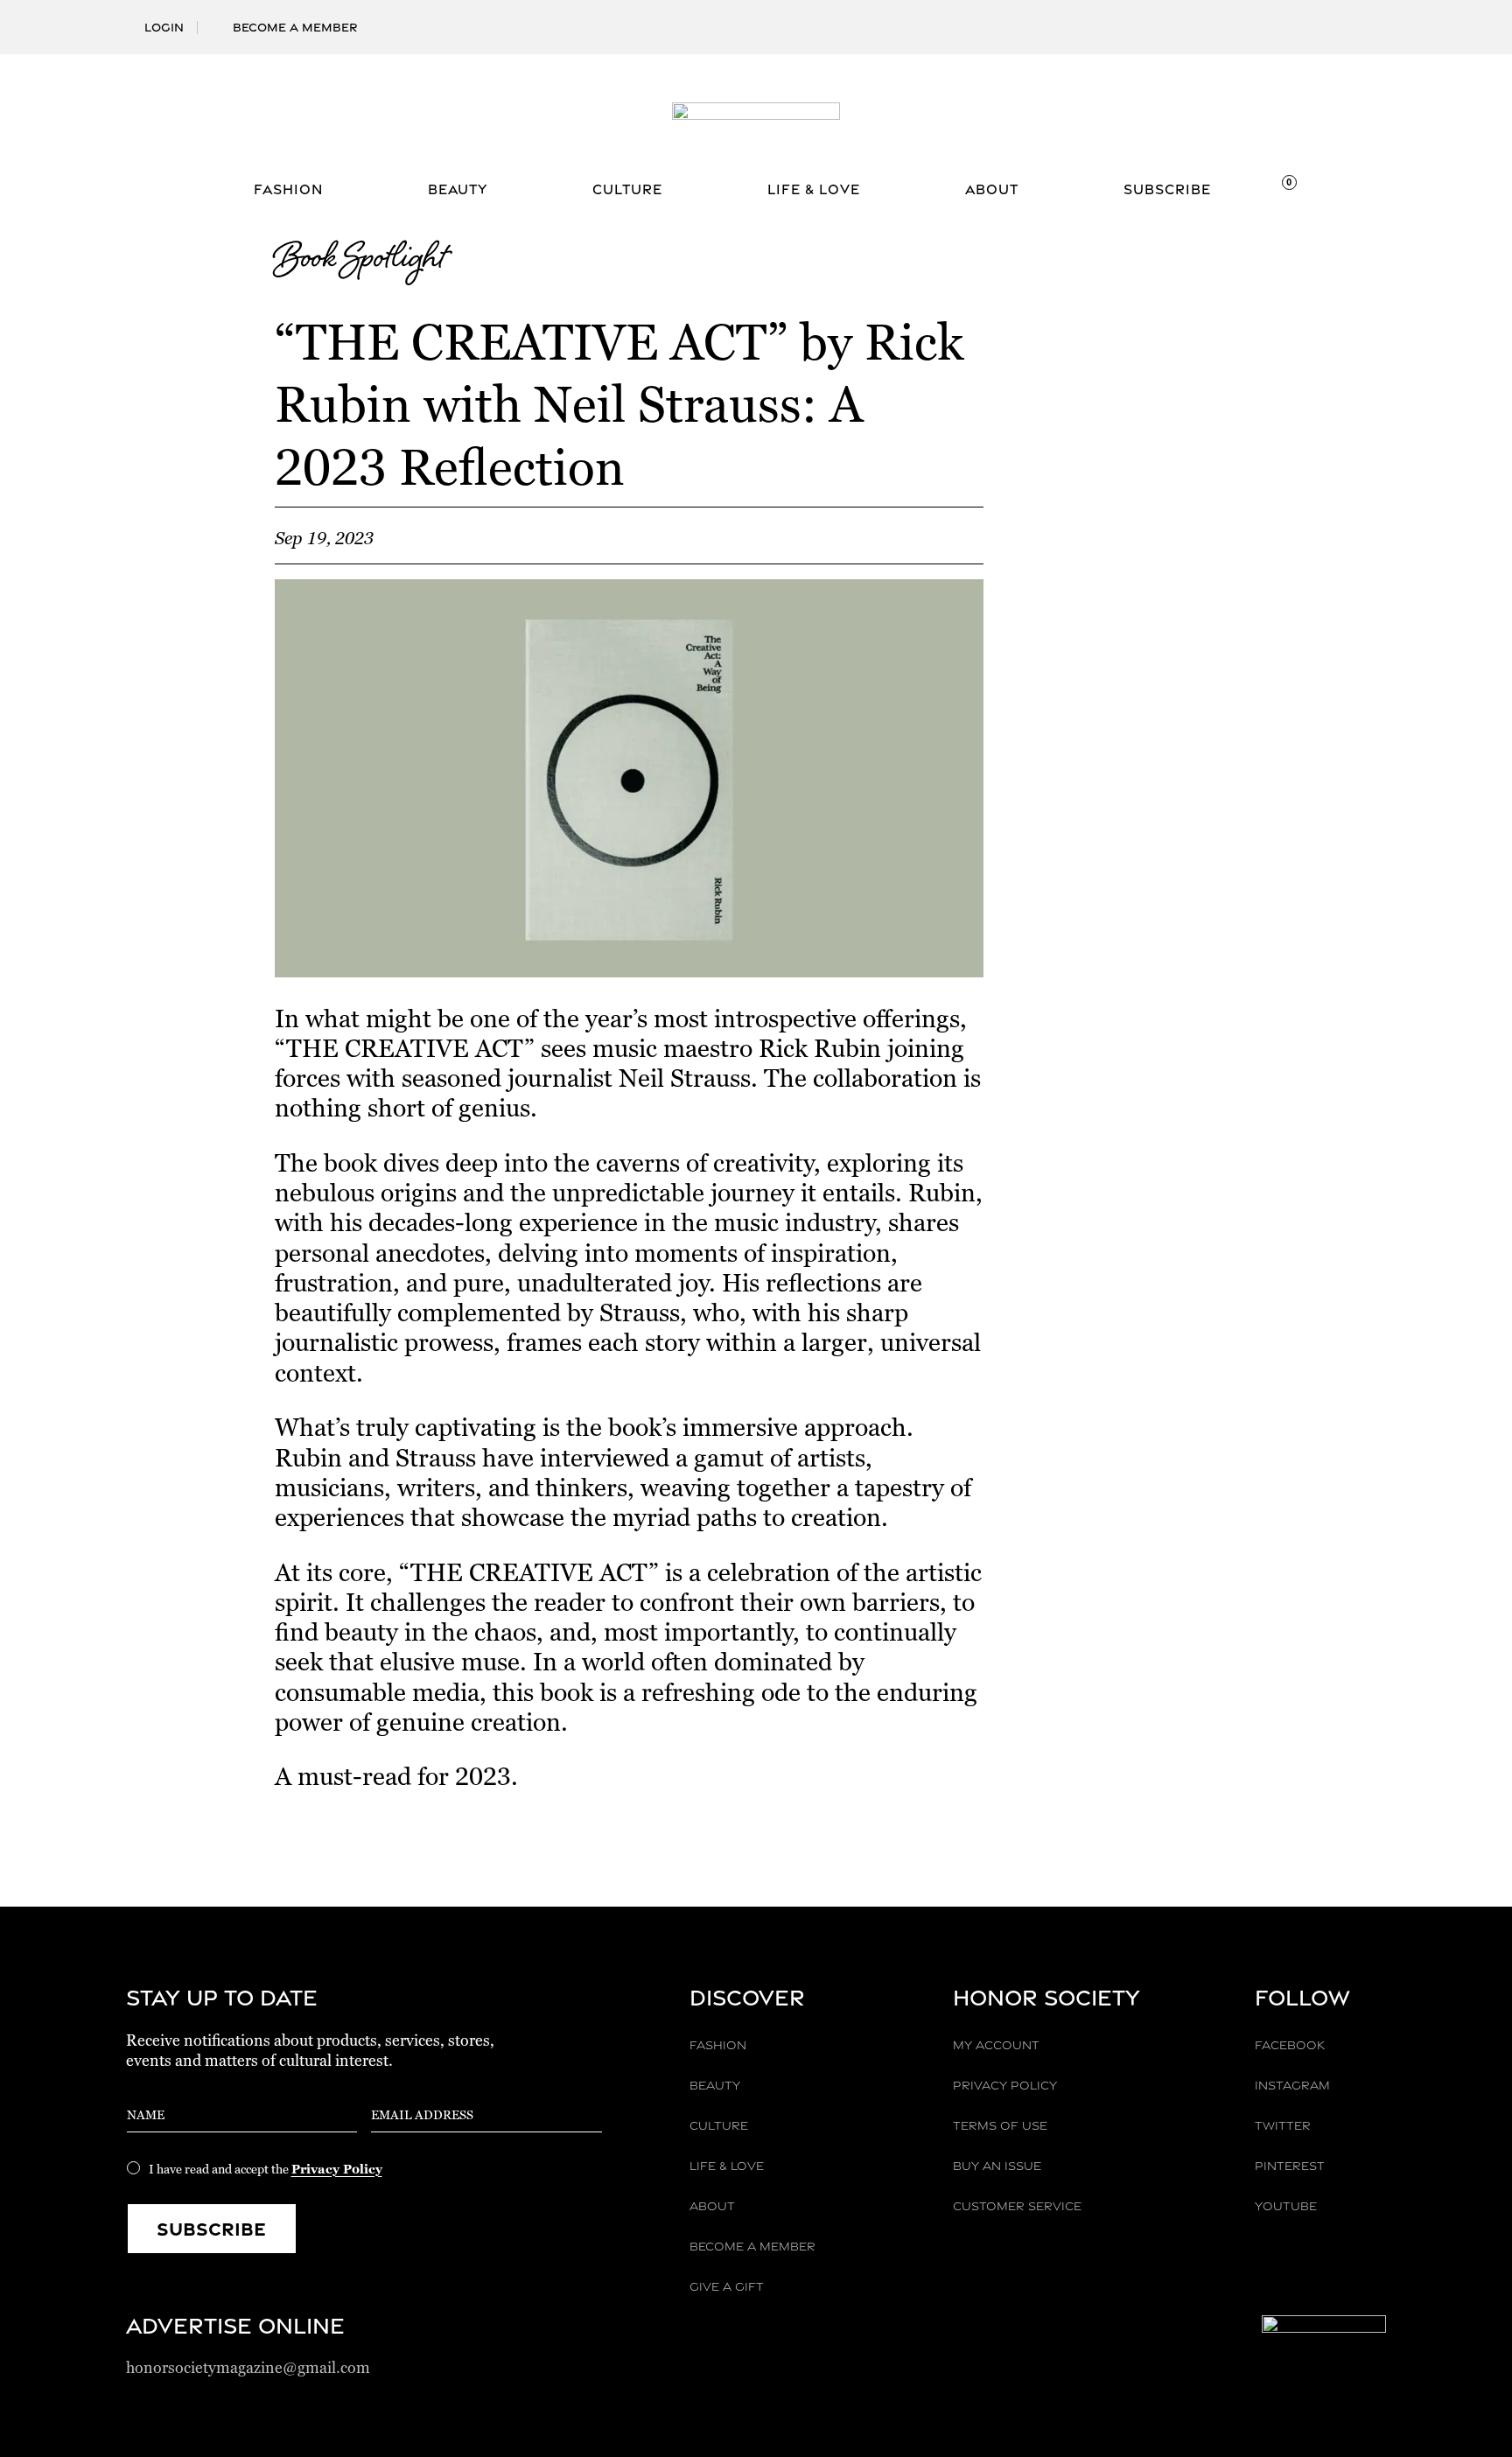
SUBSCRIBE (211, 2229)
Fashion (288, 191)
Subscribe (1167, 191)
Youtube (1286, 2206)
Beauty (458, 191)
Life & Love (814, 191)
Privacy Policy (337, 2169)
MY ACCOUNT (996, 2045)
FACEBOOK (1290, 2045)
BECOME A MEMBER (752, 2246)
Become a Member (295, 27)
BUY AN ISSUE (997, 2166)
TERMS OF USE (1000, 2125)
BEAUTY (715, 2085)
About (992, 191)
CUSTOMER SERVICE (1017, 2206)
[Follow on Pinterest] (1344, 18)
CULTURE (719, 2125)
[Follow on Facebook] (1260, 18)
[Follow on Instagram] (1288, 18)
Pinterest (1290, 2166)
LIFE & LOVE (727, 2166)
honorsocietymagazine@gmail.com (248, 2367)
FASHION (718, 2045)
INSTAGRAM (1292, 2085)
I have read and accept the (266, 2169)
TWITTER (1283, 2125)
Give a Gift (727, 2286)
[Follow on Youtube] (1372, 18)
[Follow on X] (1316, 18)
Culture (627, 191)
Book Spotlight (360, 261)
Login (164, 27)
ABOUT (712, 2206)
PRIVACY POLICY (1005, 2085)
